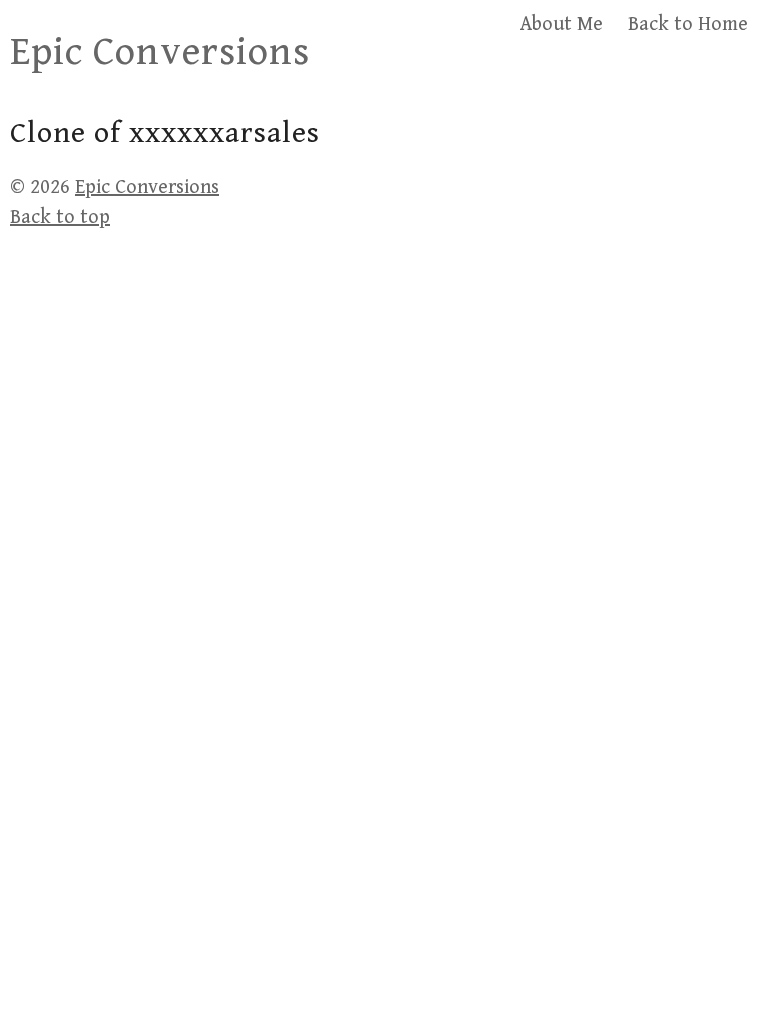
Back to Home (688, 24)
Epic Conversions (160, 52)
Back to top (60, 217)
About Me (561, 24)
